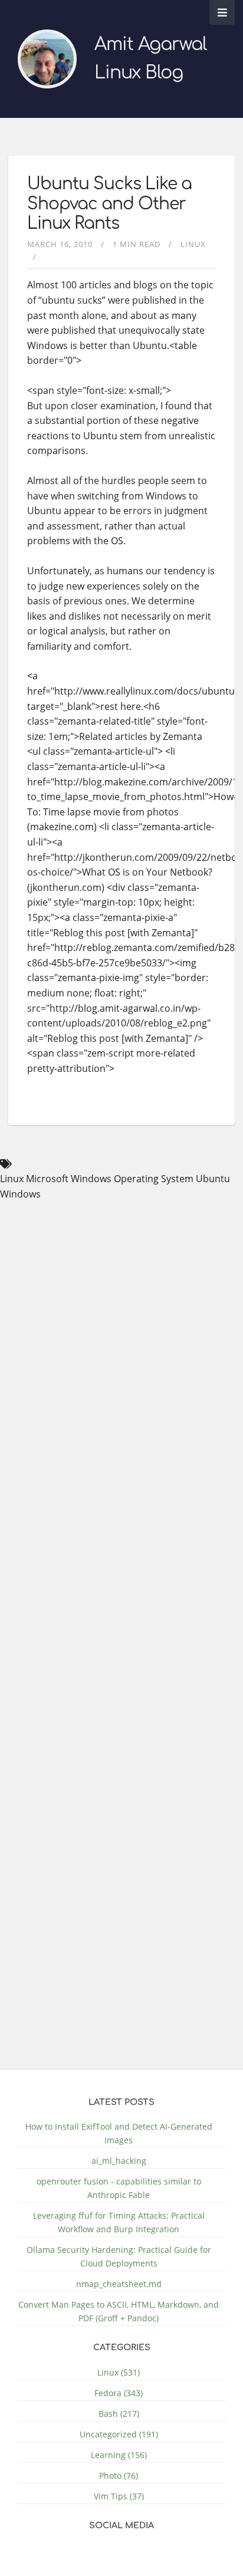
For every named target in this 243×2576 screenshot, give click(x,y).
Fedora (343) (119, 2393)
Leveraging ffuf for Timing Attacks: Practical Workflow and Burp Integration (119, 2222)
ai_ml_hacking (119, 2161)
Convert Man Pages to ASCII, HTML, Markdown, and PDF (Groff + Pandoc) (119, 2311)
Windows (20, 1194)
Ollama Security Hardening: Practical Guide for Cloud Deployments (119, 2256)
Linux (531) (119, 2372)
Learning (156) (119, 2455)
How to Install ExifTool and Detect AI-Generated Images (119, 2133)
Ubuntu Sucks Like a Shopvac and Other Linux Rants (109, 204)
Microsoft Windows (69, 1179)
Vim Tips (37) (119, 2496)
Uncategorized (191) (119, 2434)
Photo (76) (119, 2475)
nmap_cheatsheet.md (119, 2284)
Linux (193, 244)
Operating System (154, 1179)
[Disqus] (151, 1568)
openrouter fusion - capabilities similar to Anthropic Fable (119, 2188)
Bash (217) (119, 2414)
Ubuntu (213, 1179)
